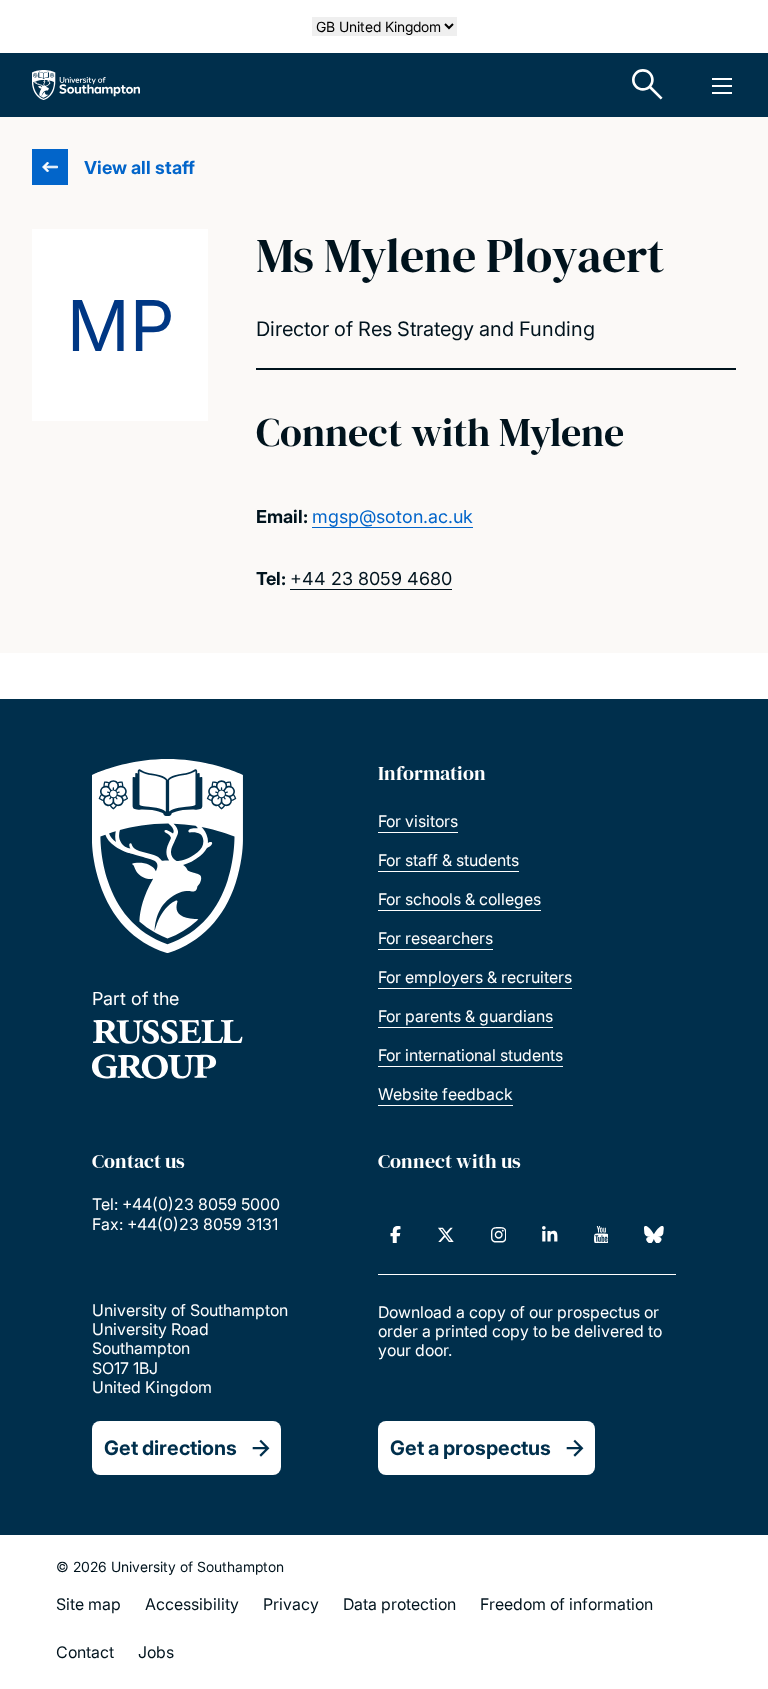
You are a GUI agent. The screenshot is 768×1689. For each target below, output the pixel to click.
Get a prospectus (470, 1448)
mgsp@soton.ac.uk (392, 516)
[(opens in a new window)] (395, 1235)
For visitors (418, 821)
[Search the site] (648, 85)
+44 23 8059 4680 (371, 578)
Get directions (170, 1448)
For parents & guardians (465, 1016)
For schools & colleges (459, 899)
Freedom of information (566, 1604)
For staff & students (448, 860)
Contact (85, 1652)
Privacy (291, 1604)
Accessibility (192, 1604)
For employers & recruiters (475, 977)
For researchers (435, 938)
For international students (470, 1055)
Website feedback (445, 1094)
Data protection (399, 1604)
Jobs (156, 1652)
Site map (88, 1604)
